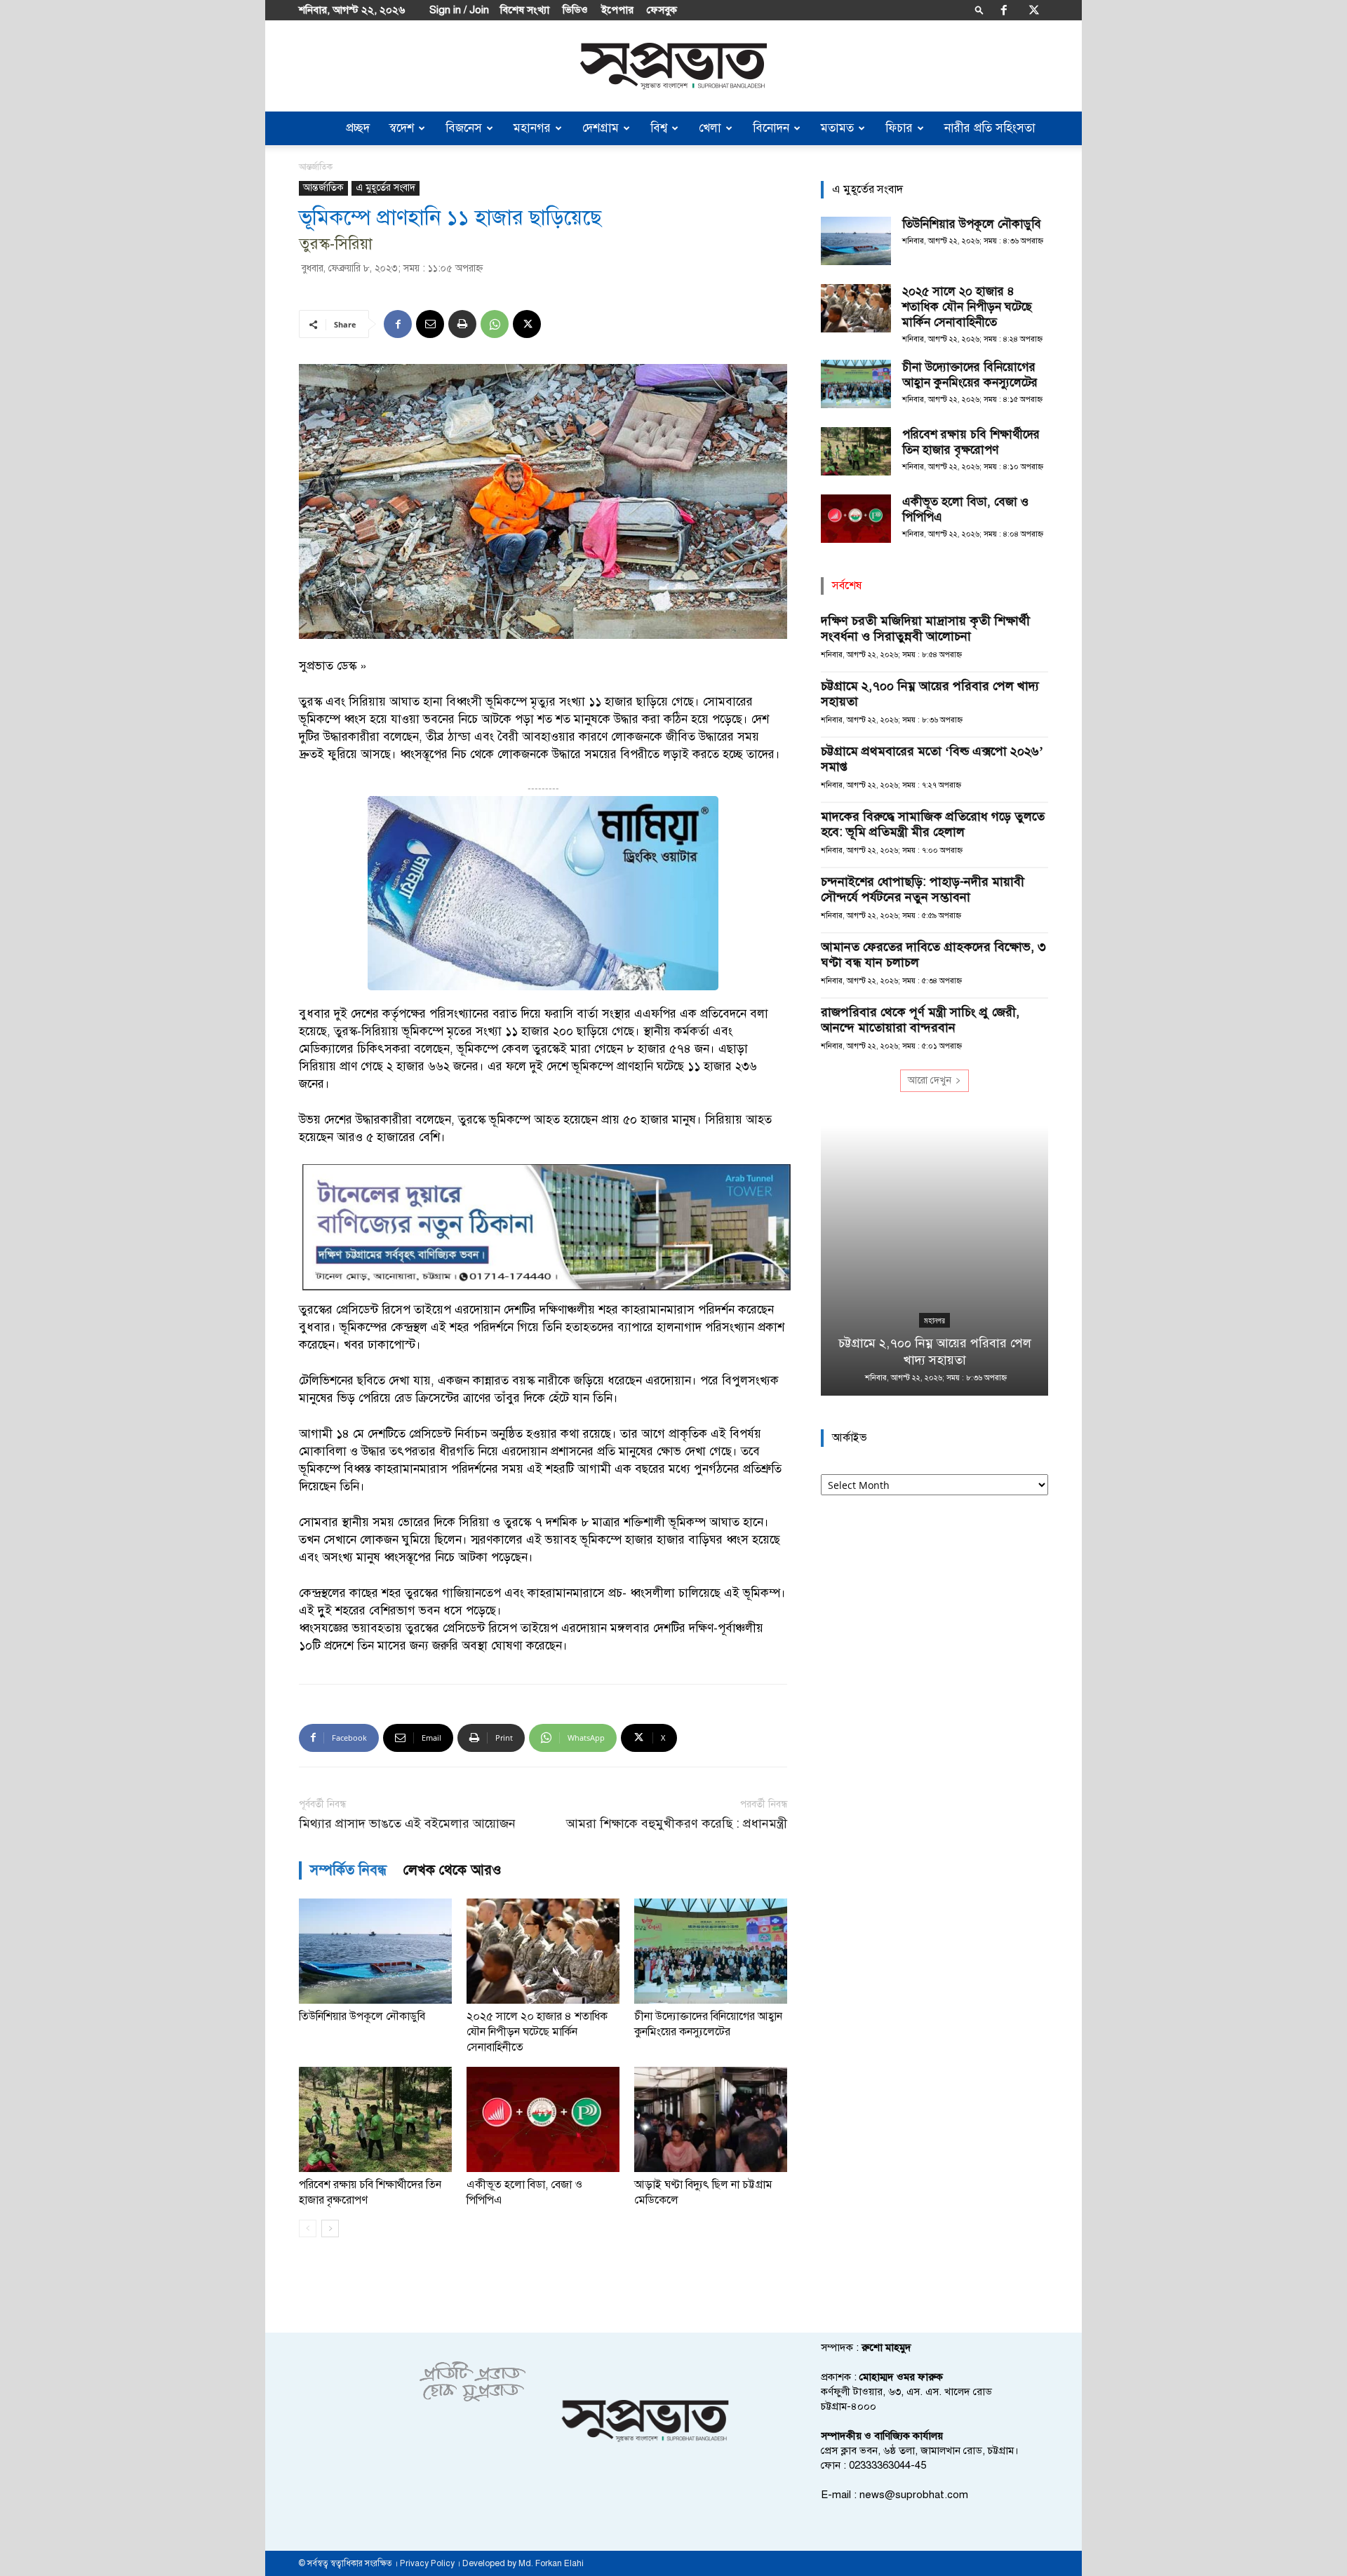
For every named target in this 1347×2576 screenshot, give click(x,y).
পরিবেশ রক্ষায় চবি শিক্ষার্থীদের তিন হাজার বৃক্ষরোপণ (971, 442)
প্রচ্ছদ (358, 128)
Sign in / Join (459, 10)
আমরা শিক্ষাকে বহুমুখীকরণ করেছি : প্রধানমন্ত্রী (677, 1824)
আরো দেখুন (930, 1080)
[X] (1034, 10)
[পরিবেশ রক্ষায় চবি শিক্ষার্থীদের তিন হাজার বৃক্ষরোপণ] (375, 2119)
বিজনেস (464, 128)
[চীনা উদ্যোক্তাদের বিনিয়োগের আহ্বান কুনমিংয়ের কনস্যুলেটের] (711, 1951)
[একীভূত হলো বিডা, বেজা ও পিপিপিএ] (543, 2119)
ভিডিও (575, 10)
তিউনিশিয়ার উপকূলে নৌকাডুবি (362, 2016)
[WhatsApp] (495, 324)
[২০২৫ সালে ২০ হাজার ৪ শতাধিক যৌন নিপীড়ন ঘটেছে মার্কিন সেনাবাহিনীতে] (543, 1951)
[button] (979, 9)
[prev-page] (308, 2228)
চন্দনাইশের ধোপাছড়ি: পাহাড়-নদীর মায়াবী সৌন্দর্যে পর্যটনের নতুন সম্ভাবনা (923, 889)
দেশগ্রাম (601, 128)
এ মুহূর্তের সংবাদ (386, 188)
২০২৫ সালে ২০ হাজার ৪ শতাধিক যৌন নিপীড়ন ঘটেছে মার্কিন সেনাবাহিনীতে (537, 2032)
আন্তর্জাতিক (323, 188)
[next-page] (330, 2228)
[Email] (430, 324)
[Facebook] (1004, 10)
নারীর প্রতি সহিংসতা (990, 128)
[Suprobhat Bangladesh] (673, 66)
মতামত (837, 128)
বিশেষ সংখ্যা (525, 10)
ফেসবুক (662, 10)
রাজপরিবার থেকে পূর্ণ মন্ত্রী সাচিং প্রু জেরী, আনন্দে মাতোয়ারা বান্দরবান (920, 1020)
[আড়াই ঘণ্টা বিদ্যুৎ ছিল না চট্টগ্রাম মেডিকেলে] (711, 2119)
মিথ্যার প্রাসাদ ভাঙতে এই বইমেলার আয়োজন (407, 1824)
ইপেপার (617, 10)
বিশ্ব (659, 128)
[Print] (462, 324)
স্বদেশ (402, 128)
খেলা (710, 128)
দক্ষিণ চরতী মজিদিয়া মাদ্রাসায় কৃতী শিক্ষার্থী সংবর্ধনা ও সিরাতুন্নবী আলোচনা (925, 628)
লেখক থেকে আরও (453, 1870)
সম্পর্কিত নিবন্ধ (348, 1870)
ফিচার (899, 128)
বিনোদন (771, 128)
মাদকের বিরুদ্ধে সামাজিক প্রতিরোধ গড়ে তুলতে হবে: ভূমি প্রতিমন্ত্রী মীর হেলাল (933, 824)
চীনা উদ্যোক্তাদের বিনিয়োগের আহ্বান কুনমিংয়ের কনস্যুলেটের (970, 375)
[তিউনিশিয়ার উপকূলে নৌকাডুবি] (375, 1951)
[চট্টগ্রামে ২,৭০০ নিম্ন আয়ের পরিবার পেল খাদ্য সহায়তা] (934, 1261)
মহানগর (532, 128)
